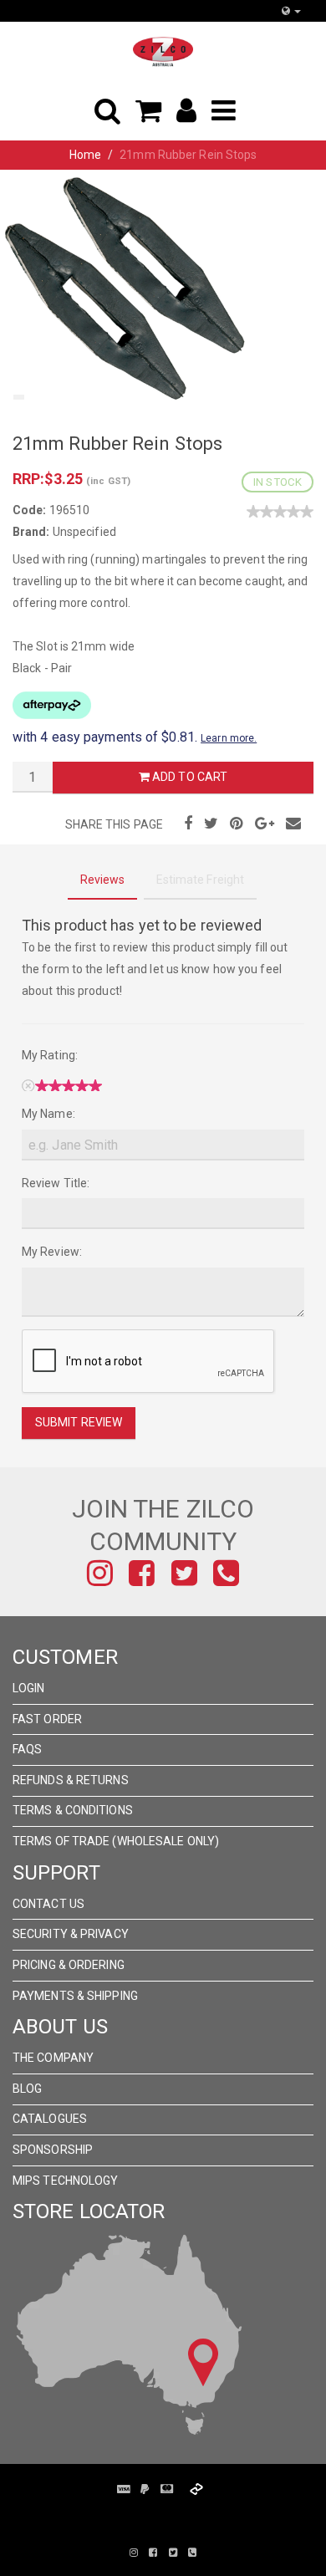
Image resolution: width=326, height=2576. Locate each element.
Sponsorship (53, 2150)
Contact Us (48, 1904)
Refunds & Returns (71, 1780)
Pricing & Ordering (69, 1965)
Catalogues (50, 2119)
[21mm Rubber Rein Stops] (125, 287)
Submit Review (79, 1422)
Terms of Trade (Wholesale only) (116, 1841)
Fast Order (47, 1719)
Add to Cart (188, 777)
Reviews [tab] (103, 880)
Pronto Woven (171, 2516)
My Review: (52, 1252)
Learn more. (229, 738)
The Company (53, 2058)
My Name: (48, 1114)
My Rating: (50, 1055)
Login (29, 1688)
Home (85, 155)
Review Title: (56, 1183)
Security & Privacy (71, 1934)
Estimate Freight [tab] (201, 880)
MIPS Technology (66, 2181)
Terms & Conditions (73, 1810)
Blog (27, 2089)
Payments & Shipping (75, 1996)
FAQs (27, 1749)
